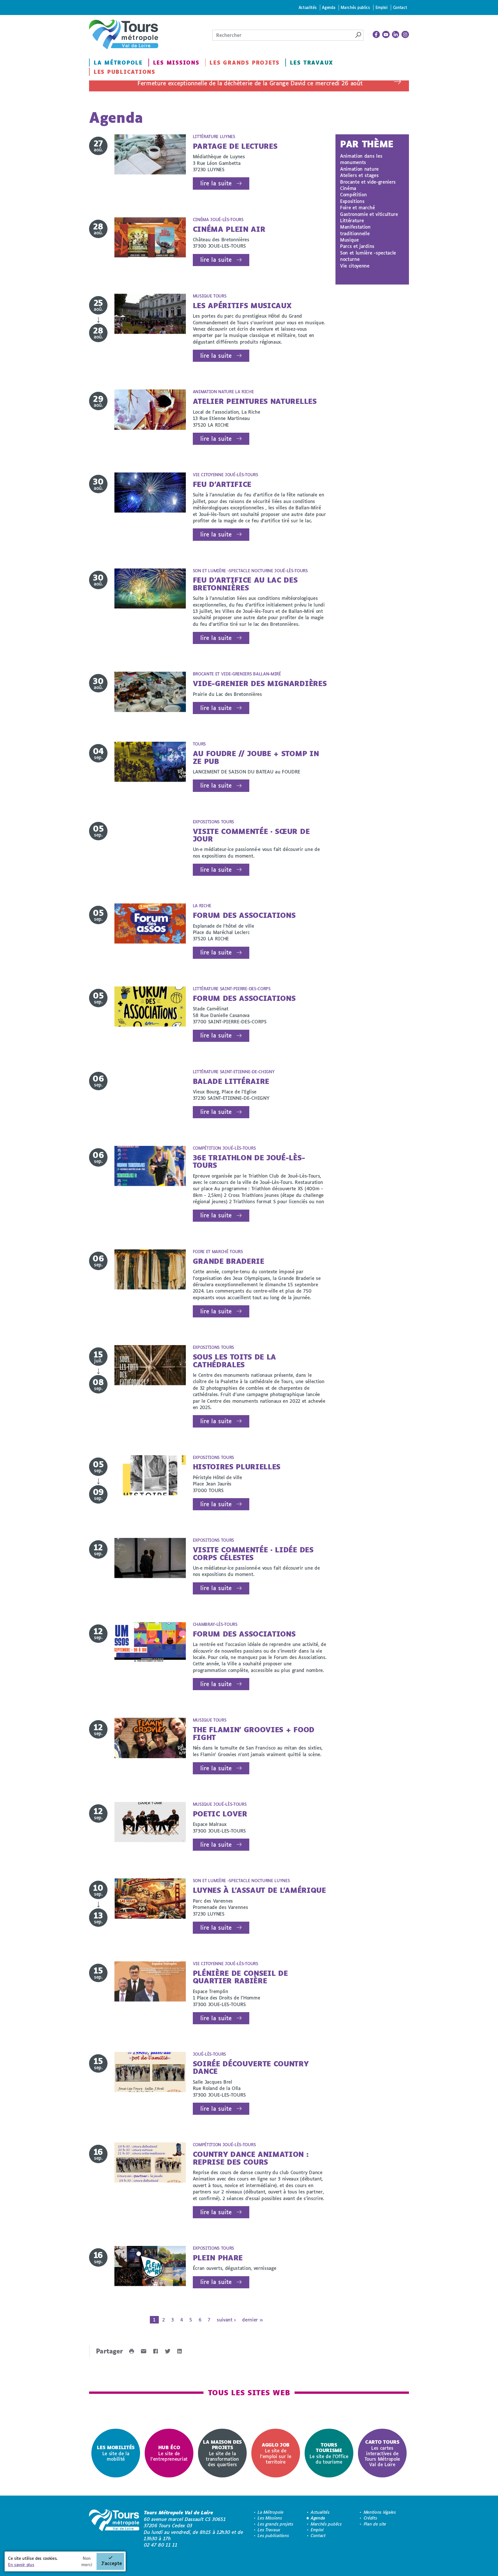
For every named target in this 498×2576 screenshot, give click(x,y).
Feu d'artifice (222, 484)
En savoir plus (21, 2565)
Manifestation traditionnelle (355, 230)
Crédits (370, 2518)
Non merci (87, 2561)
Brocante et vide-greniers (368, 182)
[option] (116, 2453)
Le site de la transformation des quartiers (222, 2453)
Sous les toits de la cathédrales (235, 1361)
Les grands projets (245, 63)
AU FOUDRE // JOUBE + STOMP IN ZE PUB (256, 757)
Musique (349, 240)
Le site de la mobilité (116, 2453)
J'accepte (112, 2563)
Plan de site (375, 2524)
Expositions (352, 201)
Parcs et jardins (357, 246)
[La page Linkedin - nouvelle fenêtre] (396, 35)
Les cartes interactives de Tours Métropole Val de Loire (382, 2453)
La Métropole (118, 63)
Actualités (308, 7)
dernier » (252, 2320)
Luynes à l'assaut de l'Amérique (259, 1890)
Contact (400, 7)
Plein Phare (218, 2258)
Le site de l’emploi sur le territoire (276, 2453)
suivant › (226, 2320)
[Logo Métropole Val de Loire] (114, 2529)
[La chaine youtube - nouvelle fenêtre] (386, 35)
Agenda (329, 7)
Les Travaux (312, 63)
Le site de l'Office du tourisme (329, 2453)
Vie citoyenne (355, 266)
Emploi (382, 7)
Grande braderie (229, 1261)
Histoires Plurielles (237, 1467)
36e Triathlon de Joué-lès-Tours (249, 1161)
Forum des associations (244, 915)
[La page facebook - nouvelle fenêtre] (376, 35)
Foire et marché (357, 207)
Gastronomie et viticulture (369, 214)
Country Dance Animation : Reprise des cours (251, 2158)
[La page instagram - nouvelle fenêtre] (405, 35)
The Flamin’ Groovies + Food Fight (254, 1733)
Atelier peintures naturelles (255, 401)
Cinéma (348, 188)
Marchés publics (355, 7)
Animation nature (359, 169)
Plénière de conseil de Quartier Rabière (240, 1977)
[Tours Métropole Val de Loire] (124, 34)
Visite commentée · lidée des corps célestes (253, 1553)
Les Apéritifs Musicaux (242, 305)
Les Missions (176, 63)
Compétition (353, 194)
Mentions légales (380, 2512)
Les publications (124, 72)
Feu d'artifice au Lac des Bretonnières (245, 584)
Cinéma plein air (229, 229)
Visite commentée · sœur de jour (251, 835)
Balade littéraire (231, 1081)
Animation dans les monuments (361, 159)
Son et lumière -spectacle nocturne (368, 256)
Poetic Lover (220, 1814)
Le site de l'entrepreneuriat (169, 2453)
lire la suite (216, 183)
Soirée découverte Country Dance (251, 2067)
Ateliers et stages (359, 175)
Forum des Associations (244, 998)
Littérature (352, 220)
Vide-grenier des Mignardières (260, 683)
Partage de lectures (235, 146)
